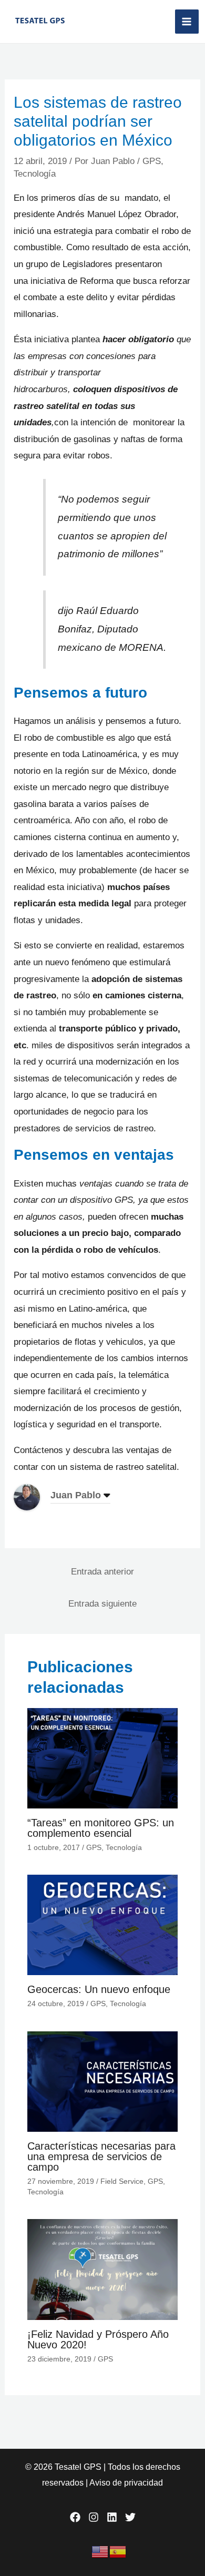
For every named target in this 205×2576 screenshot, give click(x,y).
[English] (100, 2551)
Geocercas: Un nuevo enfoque (99, 1989)
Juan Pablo (76, 1495)
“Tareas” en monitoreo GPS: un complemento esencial (101, 1828)
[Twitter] (130, 2517)
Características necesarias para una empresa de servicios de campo (101, 2156)
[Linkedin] (112, 2517)
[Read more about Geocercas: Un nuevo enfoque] (103, 1924)
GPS (152, 161)
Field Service (122, 2181)
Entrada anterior (102, 1572)
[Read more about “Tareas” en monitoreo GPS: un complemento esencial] (103, 1758)
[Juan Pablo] (27, 1497)
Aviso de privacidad (126, 2483)
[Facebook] (75, 2517)
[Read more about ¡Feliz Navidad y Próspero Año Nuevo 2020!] (103, 2269)
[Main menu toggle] (187, 22)
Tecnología (35, 174)
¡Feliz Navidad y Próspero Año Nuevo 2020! (98, 2339)
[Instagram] (94, 2517)
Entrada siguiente (102, 1604)
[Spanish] (118, 2551)
